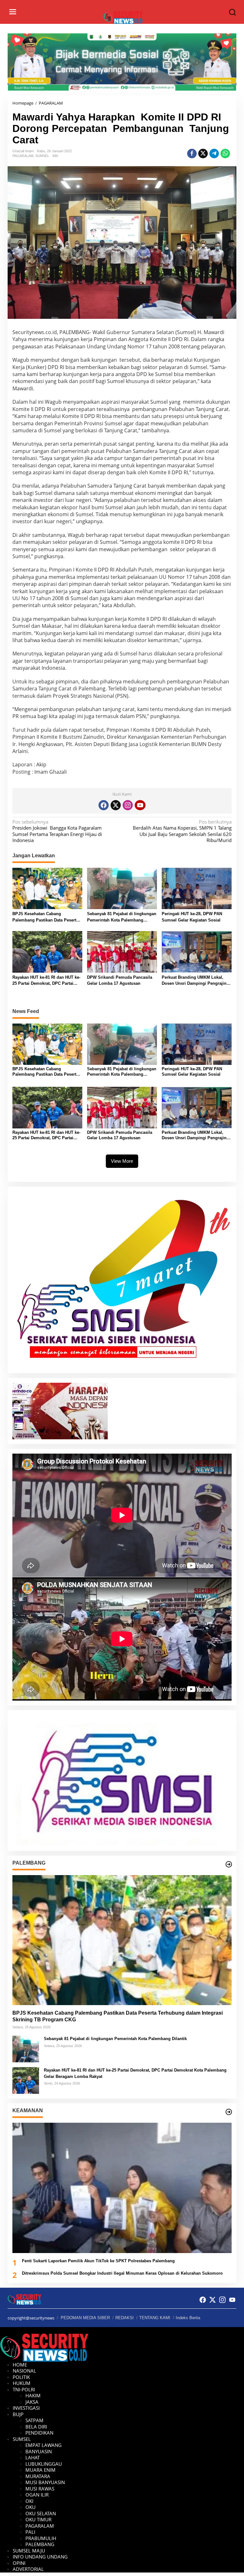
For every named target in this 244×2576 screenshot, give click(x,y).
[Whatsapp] (225, 154)
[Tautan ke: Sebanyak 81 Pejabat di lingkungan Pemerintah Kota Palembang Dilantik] (26, 2048)
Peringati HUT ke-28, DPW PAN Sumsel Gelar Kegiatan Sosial (192, 917)
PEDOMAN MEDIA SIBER (85, 2318)
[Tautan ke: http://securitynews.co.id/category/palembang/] (229, 1864)
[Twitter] (116, 805)
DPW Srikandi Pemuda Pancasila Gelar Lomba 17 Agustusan (120, 980)
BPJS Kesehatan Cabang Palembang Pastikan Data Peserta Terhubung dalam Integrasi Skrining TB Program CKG (45, 917)
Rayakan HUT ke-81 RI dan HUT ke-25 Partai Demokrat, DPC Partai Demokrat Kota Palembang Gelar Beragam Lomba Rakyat (46, 981)
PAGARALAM (23, 156)
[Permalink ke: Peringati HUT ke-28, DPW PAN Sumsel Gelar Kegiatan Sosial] (197, 888)
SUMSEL (42, 156)
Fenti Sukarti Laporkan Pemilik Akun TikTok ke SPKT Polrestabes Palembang (98, 2261)
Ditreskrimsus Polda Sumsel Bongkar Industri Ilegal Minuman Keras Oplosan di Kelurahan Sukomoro (122, 2273)
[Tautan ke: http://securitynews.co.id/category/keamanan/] (229, 2112)
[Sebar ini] (192, 154)
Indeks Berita (188, 2318)
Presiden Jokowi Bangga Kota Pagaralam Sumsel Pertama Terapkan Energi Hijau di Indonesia (57, 831)
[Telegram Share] (214, 154)
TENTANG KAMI (155, 2318)
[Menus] (13, 12)
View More (122, 1161)
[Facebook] (104, 805)
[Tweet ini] (203, 154)
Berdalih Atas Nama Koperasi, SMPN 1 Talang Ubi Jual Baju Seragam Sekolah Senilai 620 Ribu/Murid (182, 831)
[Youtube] (140, 805)
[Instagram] (128, 805)
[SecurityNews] (123, 17)
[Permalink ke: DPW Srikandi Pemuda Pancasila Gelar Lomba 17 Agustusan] (122, 951)
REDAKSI (125, 2318)
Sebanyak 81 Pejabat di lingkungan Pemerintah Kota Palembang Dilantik (122, 917)
